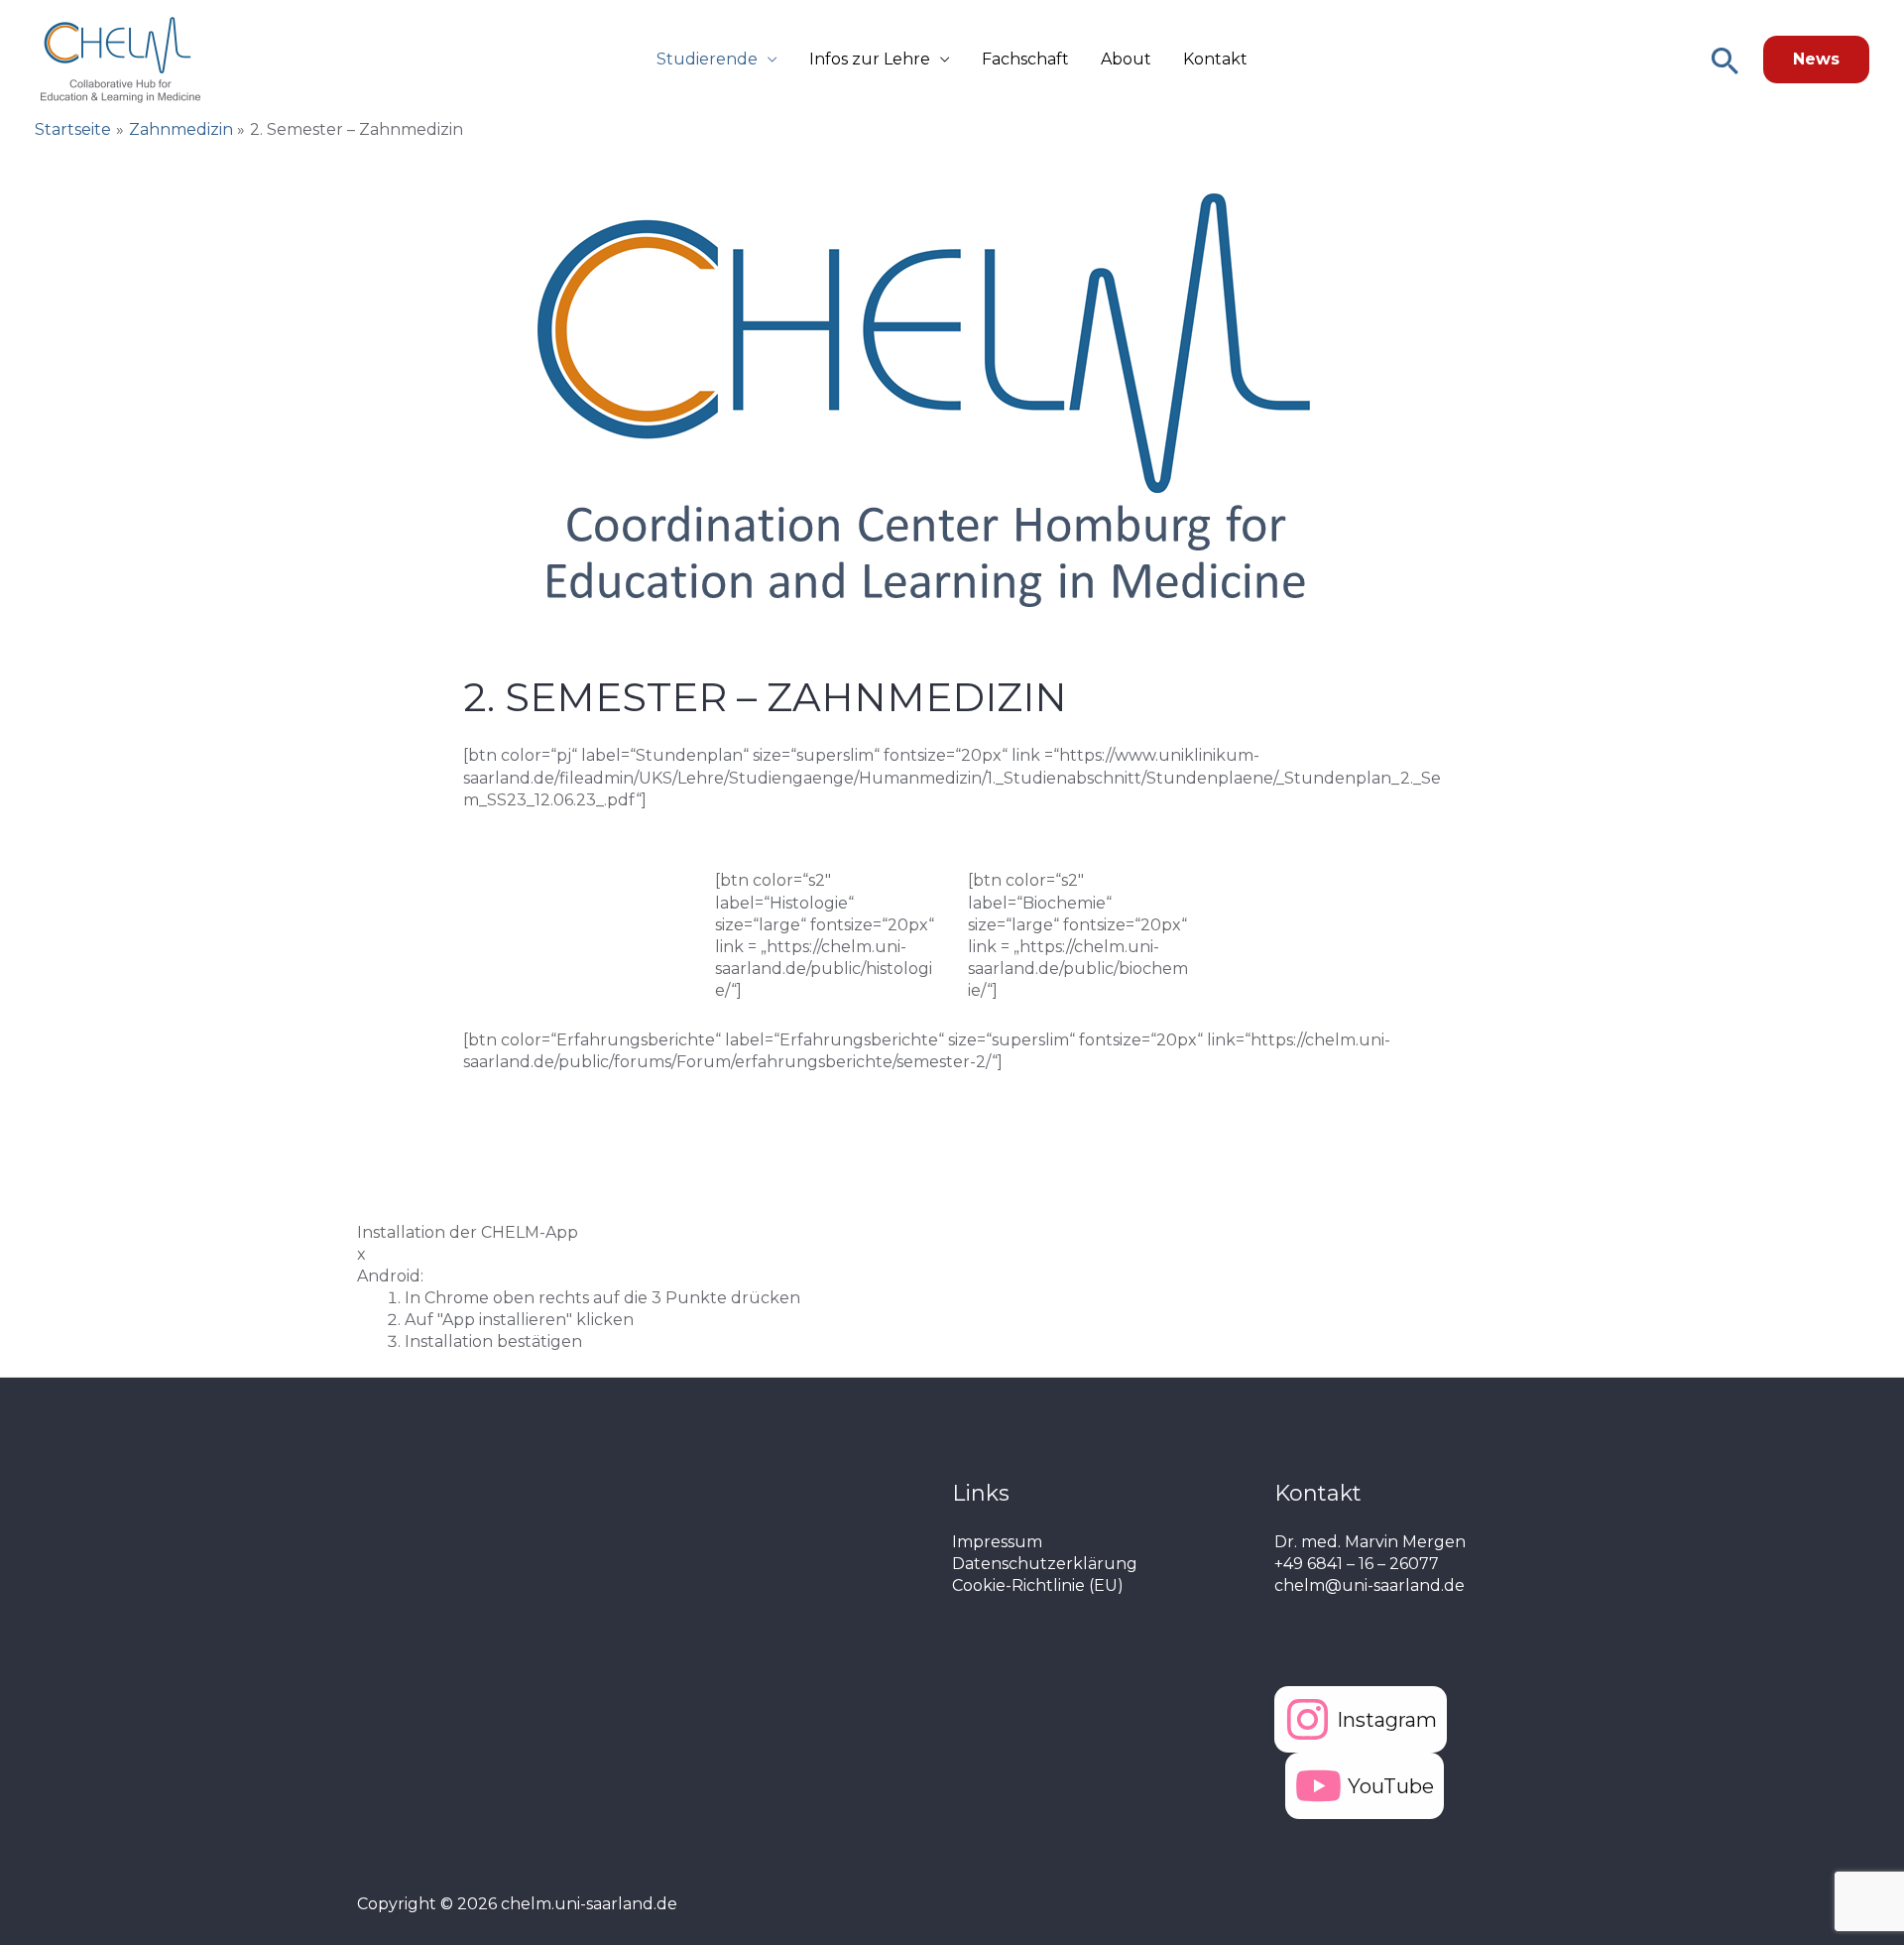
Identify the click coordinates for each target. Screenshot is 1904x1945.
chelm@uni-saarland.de (1369, 1585)
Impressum (997, 1542)
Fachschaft (1025, 59)
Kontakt (1215, 59)
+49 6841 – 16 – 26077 (1357, 1564)
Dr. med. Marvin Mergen (1370, 1542)
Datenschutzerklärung (1045, 1564)
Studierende (707, 59)
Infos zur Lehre (870, 59)
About (1126, 59)
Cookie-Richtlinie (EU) (1038, 1585)
